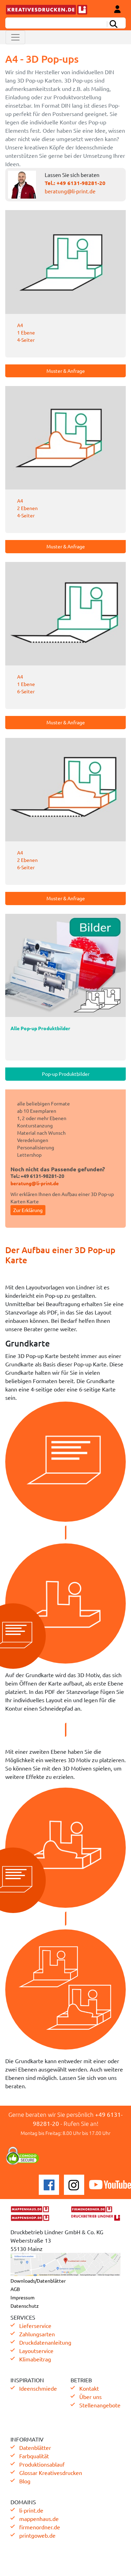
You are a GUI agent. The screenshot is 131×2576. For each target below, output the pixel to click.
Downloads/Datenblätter (38, 2281)
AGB (15, 2289)
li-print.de (31, 2510)
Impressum (23, 2297)
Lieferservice (35, 2326)
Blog (25, 2481)
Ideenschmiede (38, 2388)
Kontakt (89, 2388)
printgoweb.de (37, 2535)
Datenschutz (25, 2306)
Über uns (90, 2397)
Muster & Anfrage (66, 371)
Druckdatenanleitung (45, 2342)
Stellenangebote (100, 2405)
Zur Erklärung (28, 1210)
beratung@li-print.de (70, 191)
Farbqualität (34, 2456)
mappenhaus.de (39, 2519)
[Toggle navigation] (15, 37)
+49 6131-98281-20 (81, 183)
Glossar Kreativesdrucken (51, 2473)
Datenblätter (35, 2447)
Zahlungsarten (37, 2334)
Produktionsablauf (42, 2464)
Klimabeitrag (35, 2359)
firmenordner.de (40, 2527)
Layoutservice (36, 2351)
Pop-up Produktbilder (66, 1074)
